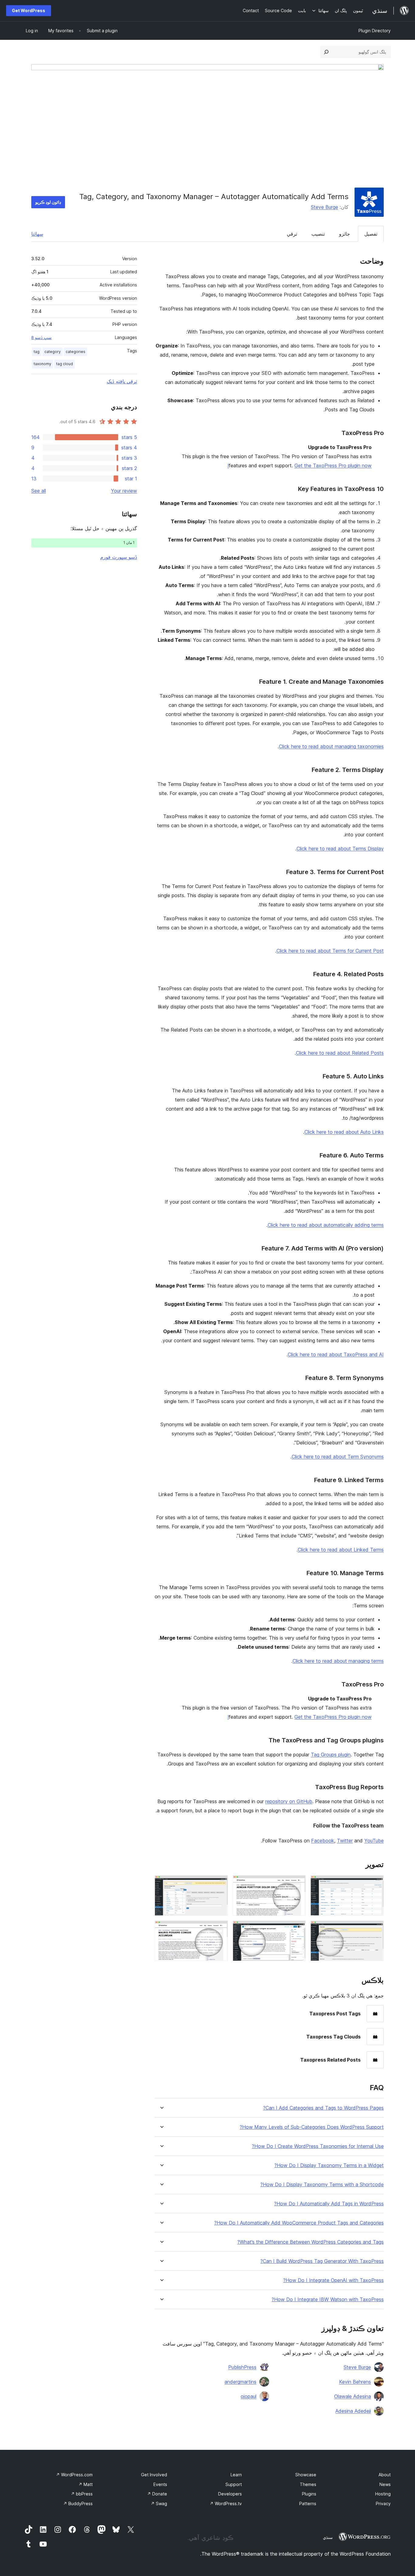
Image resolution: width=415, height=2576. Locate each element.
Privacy (383, 2503)
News (385, 2484)
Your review (124, 491)
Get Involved (154, 2475)
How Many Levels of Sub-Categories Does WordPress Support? (312, 2127)
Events (160, 2484)
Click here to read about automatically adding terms (326, 1225)
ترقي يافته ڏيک (122, 381)
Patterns (308, 2503)
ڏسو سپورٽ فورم (119, 557)
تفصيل (371, 234)
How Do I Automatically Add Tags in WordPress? (329, 2204)
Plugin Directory (375, 31)
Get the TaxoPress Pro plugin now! (300, 465)
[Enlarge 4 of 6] (376, 1929)
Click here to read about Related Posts (340, 1053)
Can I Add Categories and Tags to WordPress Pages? (323, 2108)
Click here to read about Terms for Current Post (330, 951)
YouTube (374, 1841)
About (385, 2475)
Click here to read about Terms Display (340, 849)
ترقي (292, 234)
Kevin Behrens (355, 2382)
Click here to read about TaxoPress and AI (336, 1354)
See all (39, 491)
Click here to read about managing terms (338, 1661)
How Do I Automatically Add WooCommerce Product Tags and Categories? (299, 2223)
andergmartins (240, 2382)
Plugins (309, 2494)
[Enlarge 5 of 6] (297, 1929)
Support (234, 2484)
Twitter (345, 1841)
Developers (230, 2494)
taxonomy (43, 364)
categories (75, 352)
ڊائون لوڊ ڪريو (48, 202)
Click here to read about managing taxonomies (331, 746)
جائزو (345, 234)
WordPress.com (74, 2475)
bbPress (82, 2494)
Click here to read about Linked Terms (341, 1550)
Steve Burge (324, 207)
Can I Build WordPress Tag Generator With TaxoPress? (322, 2261)
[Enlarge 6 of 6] (220, 1929)
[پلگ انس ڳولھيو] (326, 52)
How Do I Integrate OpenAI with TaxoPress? (333, 2280)
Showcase (306, 2475)
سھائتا (37, 234)
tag (37, 352)
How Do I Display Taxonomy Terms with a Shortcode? (322, 2185)
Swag (159, 2503)
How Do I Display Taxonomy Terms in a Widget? (329, 2165)
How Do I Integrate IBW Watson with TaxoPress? (328, 2299)
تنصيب (318, 234)
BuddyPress (78, 2503)
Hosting (383, 2494)
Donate (157, 2494)
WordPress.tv (226, 2503)
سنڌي (328, 2537)
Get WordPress (29, 10)
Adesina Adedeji (353, 2411)
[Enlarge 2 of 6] (297, 1883)
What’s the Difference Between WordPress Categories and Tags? (310, 2242)
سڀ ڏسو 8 (41, 337)
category (53, 352)
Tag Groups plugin (331, 1755)
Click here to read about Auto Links (344, 1132)
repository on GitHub (289, 1801)
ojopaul (249, 2396)
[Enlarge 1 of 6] (376, 1883)
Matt (86, 2484)
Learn (236, 2475)
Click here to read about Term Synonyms (338, 1457)
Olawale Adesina (353, 2396)
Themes (308, 2484)
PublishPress (242, 2367)
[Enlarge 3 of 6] (220, 1883)
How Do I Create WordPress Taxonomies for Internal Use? (318, 2146)
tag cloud (65, 364)
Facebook (323, 1841)
